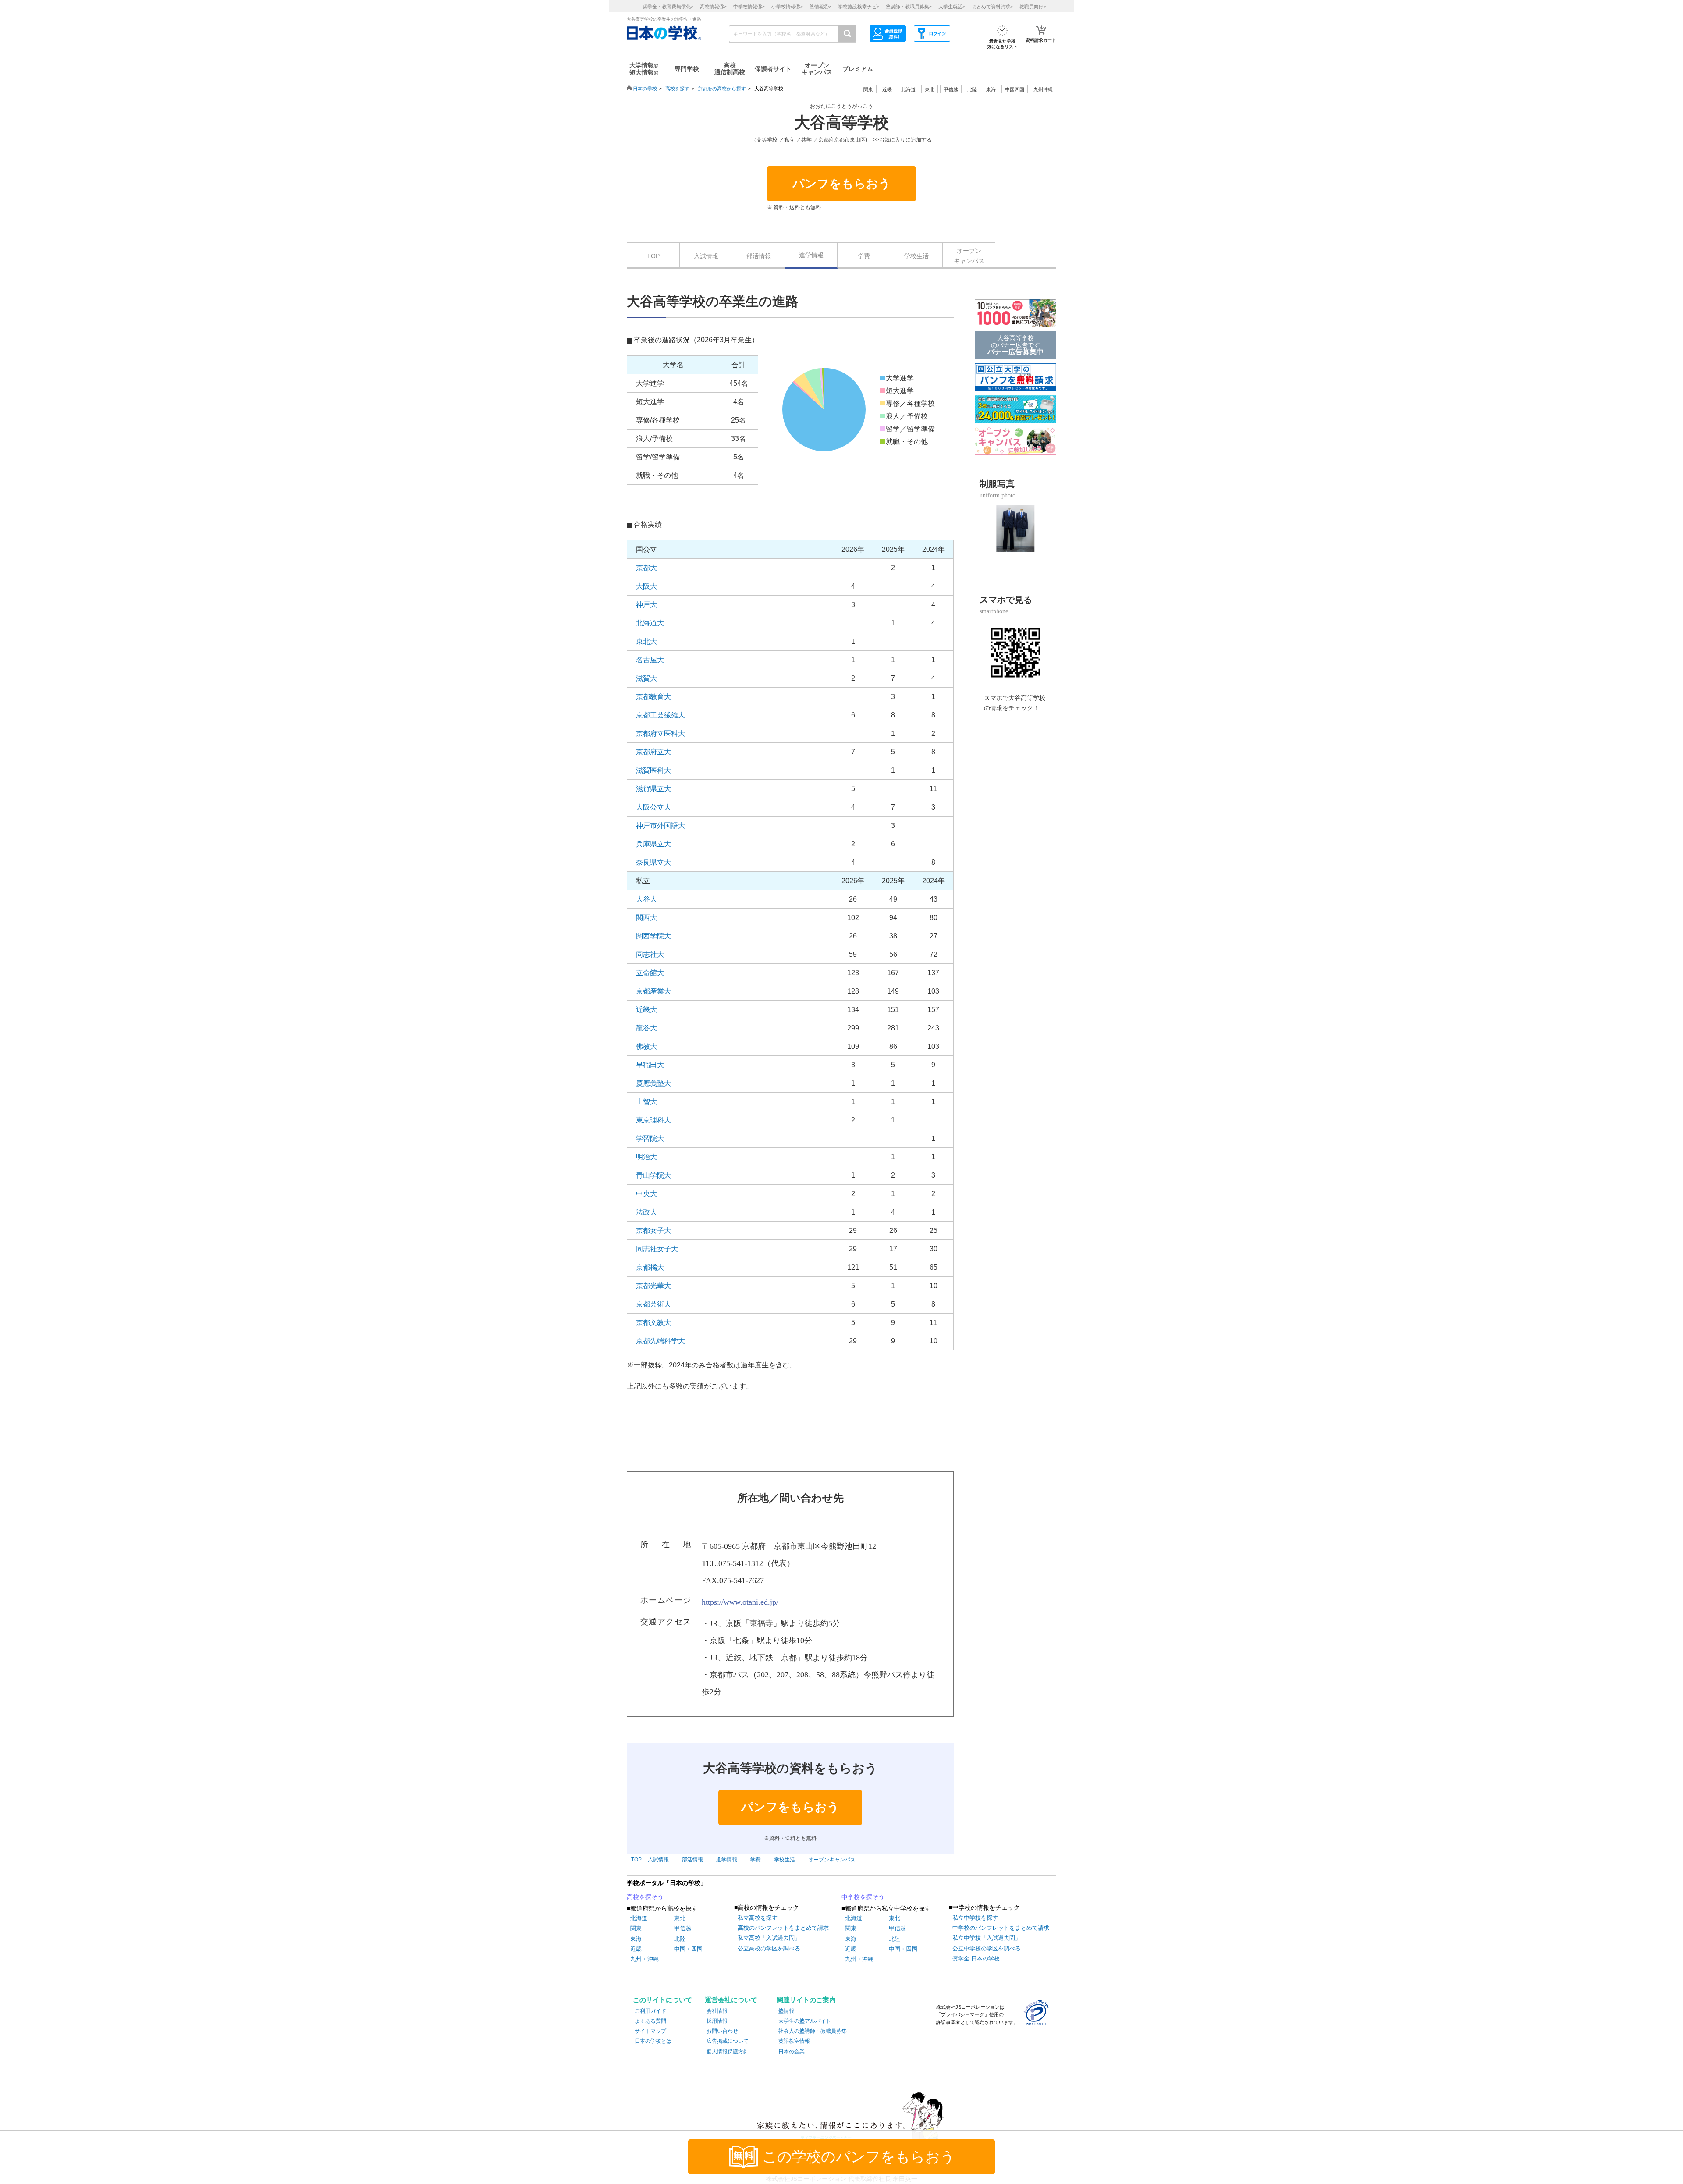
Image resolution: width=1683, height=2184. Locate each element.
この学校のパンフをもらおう (859, 2157)
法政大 (646, 1212)
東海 (636, 1939)
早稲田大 (650, 1065)
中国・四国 (688, 1949)
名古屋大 (650, 660)
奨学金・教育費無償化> (668, 7)
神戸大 (646, 605)
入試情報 (706, 256)
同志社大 (650, 954)
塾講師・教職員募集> (909, 7)
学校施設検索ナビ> (859, 7)
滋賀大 (646, 678)
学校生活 (916, 256)
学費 (864, 256)
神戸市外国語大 (660, 826)
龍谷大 (646, 1028)
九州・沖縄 (644, 1959)
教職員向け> (1033, 7)
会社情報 (717, 2011)
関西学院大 (653, 936)
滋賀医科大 (653, 770)
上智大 (646, 1102)
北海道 (908, 89)
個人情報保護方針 (728, 2052)
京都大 (646, 568)
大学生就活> (952, 7)
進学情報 (811, 255)
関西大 (646, 918)
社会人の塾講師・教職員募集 (813, 2031)
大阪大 (646, 586)
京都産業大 (653, 991)
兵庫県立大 (653, 844)
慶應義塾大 (653, 1083)
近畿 (636, 1949)
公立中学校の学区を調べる (987, 1948)
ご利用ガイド (650, 2011)
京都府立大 (653, 752)
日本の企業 (792, 2052)
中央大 (646, 1194)
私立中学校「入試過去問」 (987, 1938)
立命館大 (650, 973)
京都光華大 (653, 1286)
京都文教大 (653, 1323)
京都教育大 (653, 697)
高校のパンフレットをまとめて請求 (783, 1928)
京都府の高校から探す (722, 89)
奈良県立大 (653, 862)
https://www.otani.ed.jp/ (740, 1602)
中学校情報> (749, 7)
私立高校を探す (758, 1918)
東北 (680, 1918)
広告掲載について (728, 2041)
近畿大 (646, 1010)
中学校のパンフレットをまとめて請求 (1001, 1928)
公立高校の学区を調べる (769, 1948)
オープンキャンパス (969, 256)
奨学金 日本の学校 (976, 1958)
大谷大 (646, 899)
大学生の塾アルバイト (805, 2021)
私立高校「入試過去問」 (769, 1938)
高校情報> (713, 7)
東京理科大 (653, 1120)
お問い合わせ (722, 2031)
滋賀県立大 (653, 789)
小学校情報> (787, 7)
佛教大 (646, 1046)
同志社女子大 (657, 1249)
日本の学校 (645, 89)
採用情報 (717, 2021)
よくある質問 (650, 2021)
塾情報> (820, 7)
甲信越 (683, 1928)
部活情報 (759, 256)
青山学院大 (653, 1175)
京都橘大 (650, 1267)
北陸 (680, 1939)
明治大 (646, 1157)
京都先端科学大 (660, 1341)
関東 (636, 1928)
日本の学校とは (653, 2041)
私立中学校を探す (975, 1918)
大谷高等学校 (841, 123)
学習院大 (650, 1138)
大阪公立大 (653, 807)
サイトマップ (650, 2031)
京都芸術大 (653, 1304)
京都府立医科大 (660, 733)
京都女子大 (653, 1230)
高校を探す (677, 89)
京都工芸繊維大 (660, 715)
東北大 (646, 641)
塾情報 (786, 2011)
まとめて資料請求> (992, 7)
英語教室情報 (794, 2041)
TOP (653, 256)
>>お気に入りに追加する (902, 140)
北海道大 (650, 623)
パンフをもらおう (841, 184)
